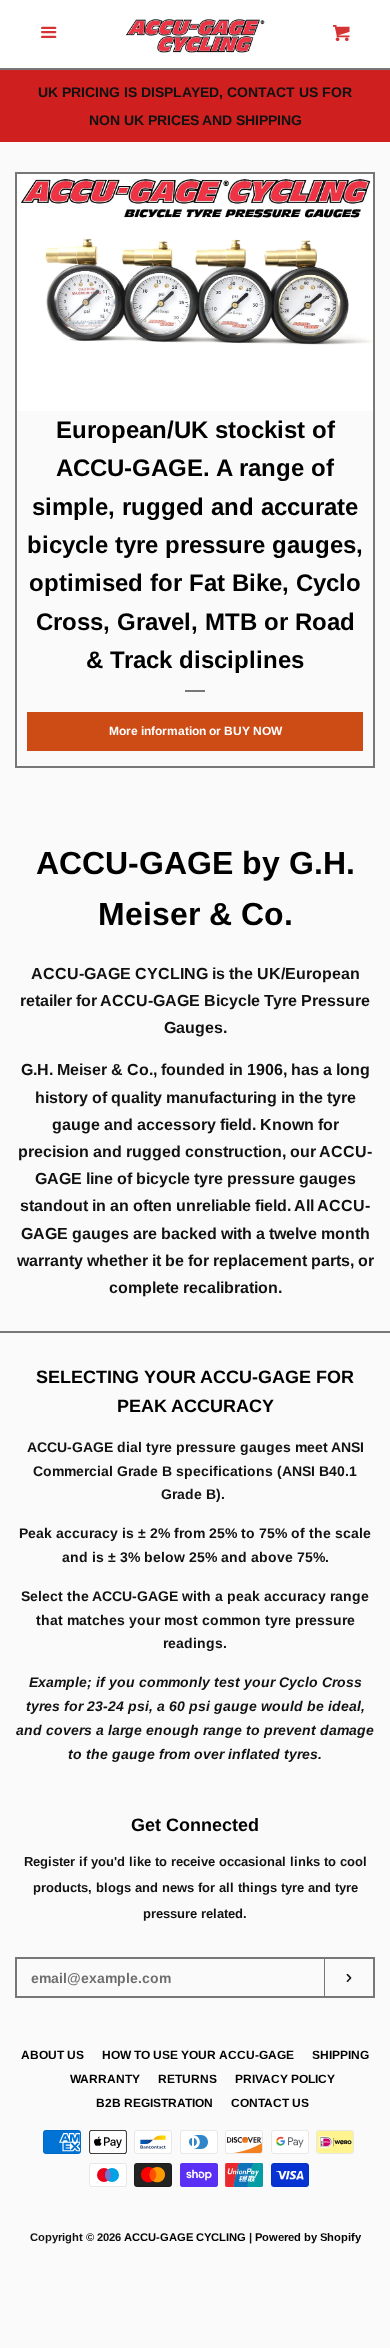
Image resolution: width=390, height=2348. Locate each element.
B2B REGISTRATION (154, 2103)
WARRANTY (105, 2079)
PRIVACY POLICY (285, 2079)
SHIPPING (340, 2055)
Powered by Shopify (308, 2237)
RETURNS (187, 2079)
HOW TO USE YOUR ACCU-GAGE (198, 2055)
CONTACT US (270, 2103)
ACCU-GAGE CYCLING (185, 2237)
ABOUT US (52, 2055)
